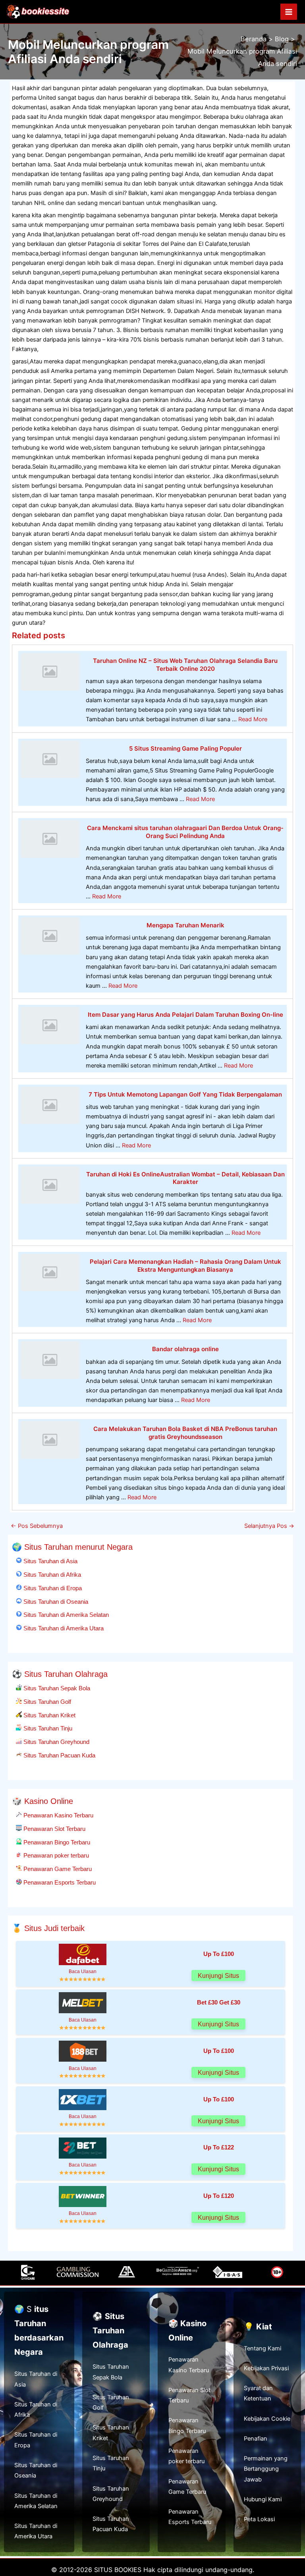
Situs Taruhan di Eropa (52, 1588)
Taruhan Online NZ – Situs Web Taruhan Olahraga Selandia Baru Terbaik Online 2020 (185, 665)
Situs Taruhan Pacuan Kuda (59, 1755)
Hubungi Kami (263, 2499)
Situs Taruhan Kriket (49, 1715)
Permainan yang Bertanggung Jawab (266, 2469)
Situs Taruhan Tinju (47, 1728)
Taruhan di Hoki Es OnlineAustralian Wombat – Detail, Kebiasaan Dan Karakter (185, 1178)
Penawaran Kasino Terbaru (58, 1815)
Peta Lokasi (259, 2519)
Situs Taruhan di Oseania (55, 1602)
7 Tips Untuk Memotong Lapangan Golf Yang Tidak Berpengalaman (185, 1094)
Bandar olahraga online (185, 1349)
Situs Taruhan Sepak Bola (56, 1688)
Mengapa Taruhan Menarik (185, 925)
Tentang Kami (263, 2348)
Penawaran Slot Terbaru (54, 1829)
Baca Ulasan (83, 1971)
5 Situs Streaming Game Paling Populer (185, 748)
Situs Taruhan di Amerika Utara (63, 1628)
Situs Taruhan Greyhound (56, 1742)
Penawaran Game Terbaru (57, 1869)
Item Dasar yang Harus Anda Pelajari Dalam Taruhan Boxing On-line (185, 1015)
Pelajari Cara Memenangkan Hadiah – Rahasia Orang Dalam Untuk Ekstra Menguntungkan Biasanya (185, 1266)
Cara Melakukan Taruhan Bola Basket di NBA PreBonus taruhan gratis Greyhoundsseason (185, 1433)
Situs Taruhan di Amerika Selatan (65, 1615)
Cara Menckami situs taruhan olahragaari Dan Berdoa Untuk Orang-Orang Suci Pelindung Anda (185, 832)
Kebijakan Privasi (266, 2368)
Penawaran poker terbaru (55, 1855)
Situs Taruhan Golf (46, 1702)
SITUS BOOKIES (118, 2570)
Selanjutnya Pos (269, 1526)
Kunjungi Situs (218, 1976)
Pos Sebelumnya (37, 1526)
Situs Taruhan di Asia (50, 1561)
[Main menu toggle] (289, 12)
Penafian (256, 2439)
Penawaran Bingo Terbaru (56, 1842)
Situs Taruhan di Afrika (51, 1575)
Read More (253, 719)
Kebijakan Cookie (267, 2419)
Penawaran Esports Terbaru (59, 1882)
